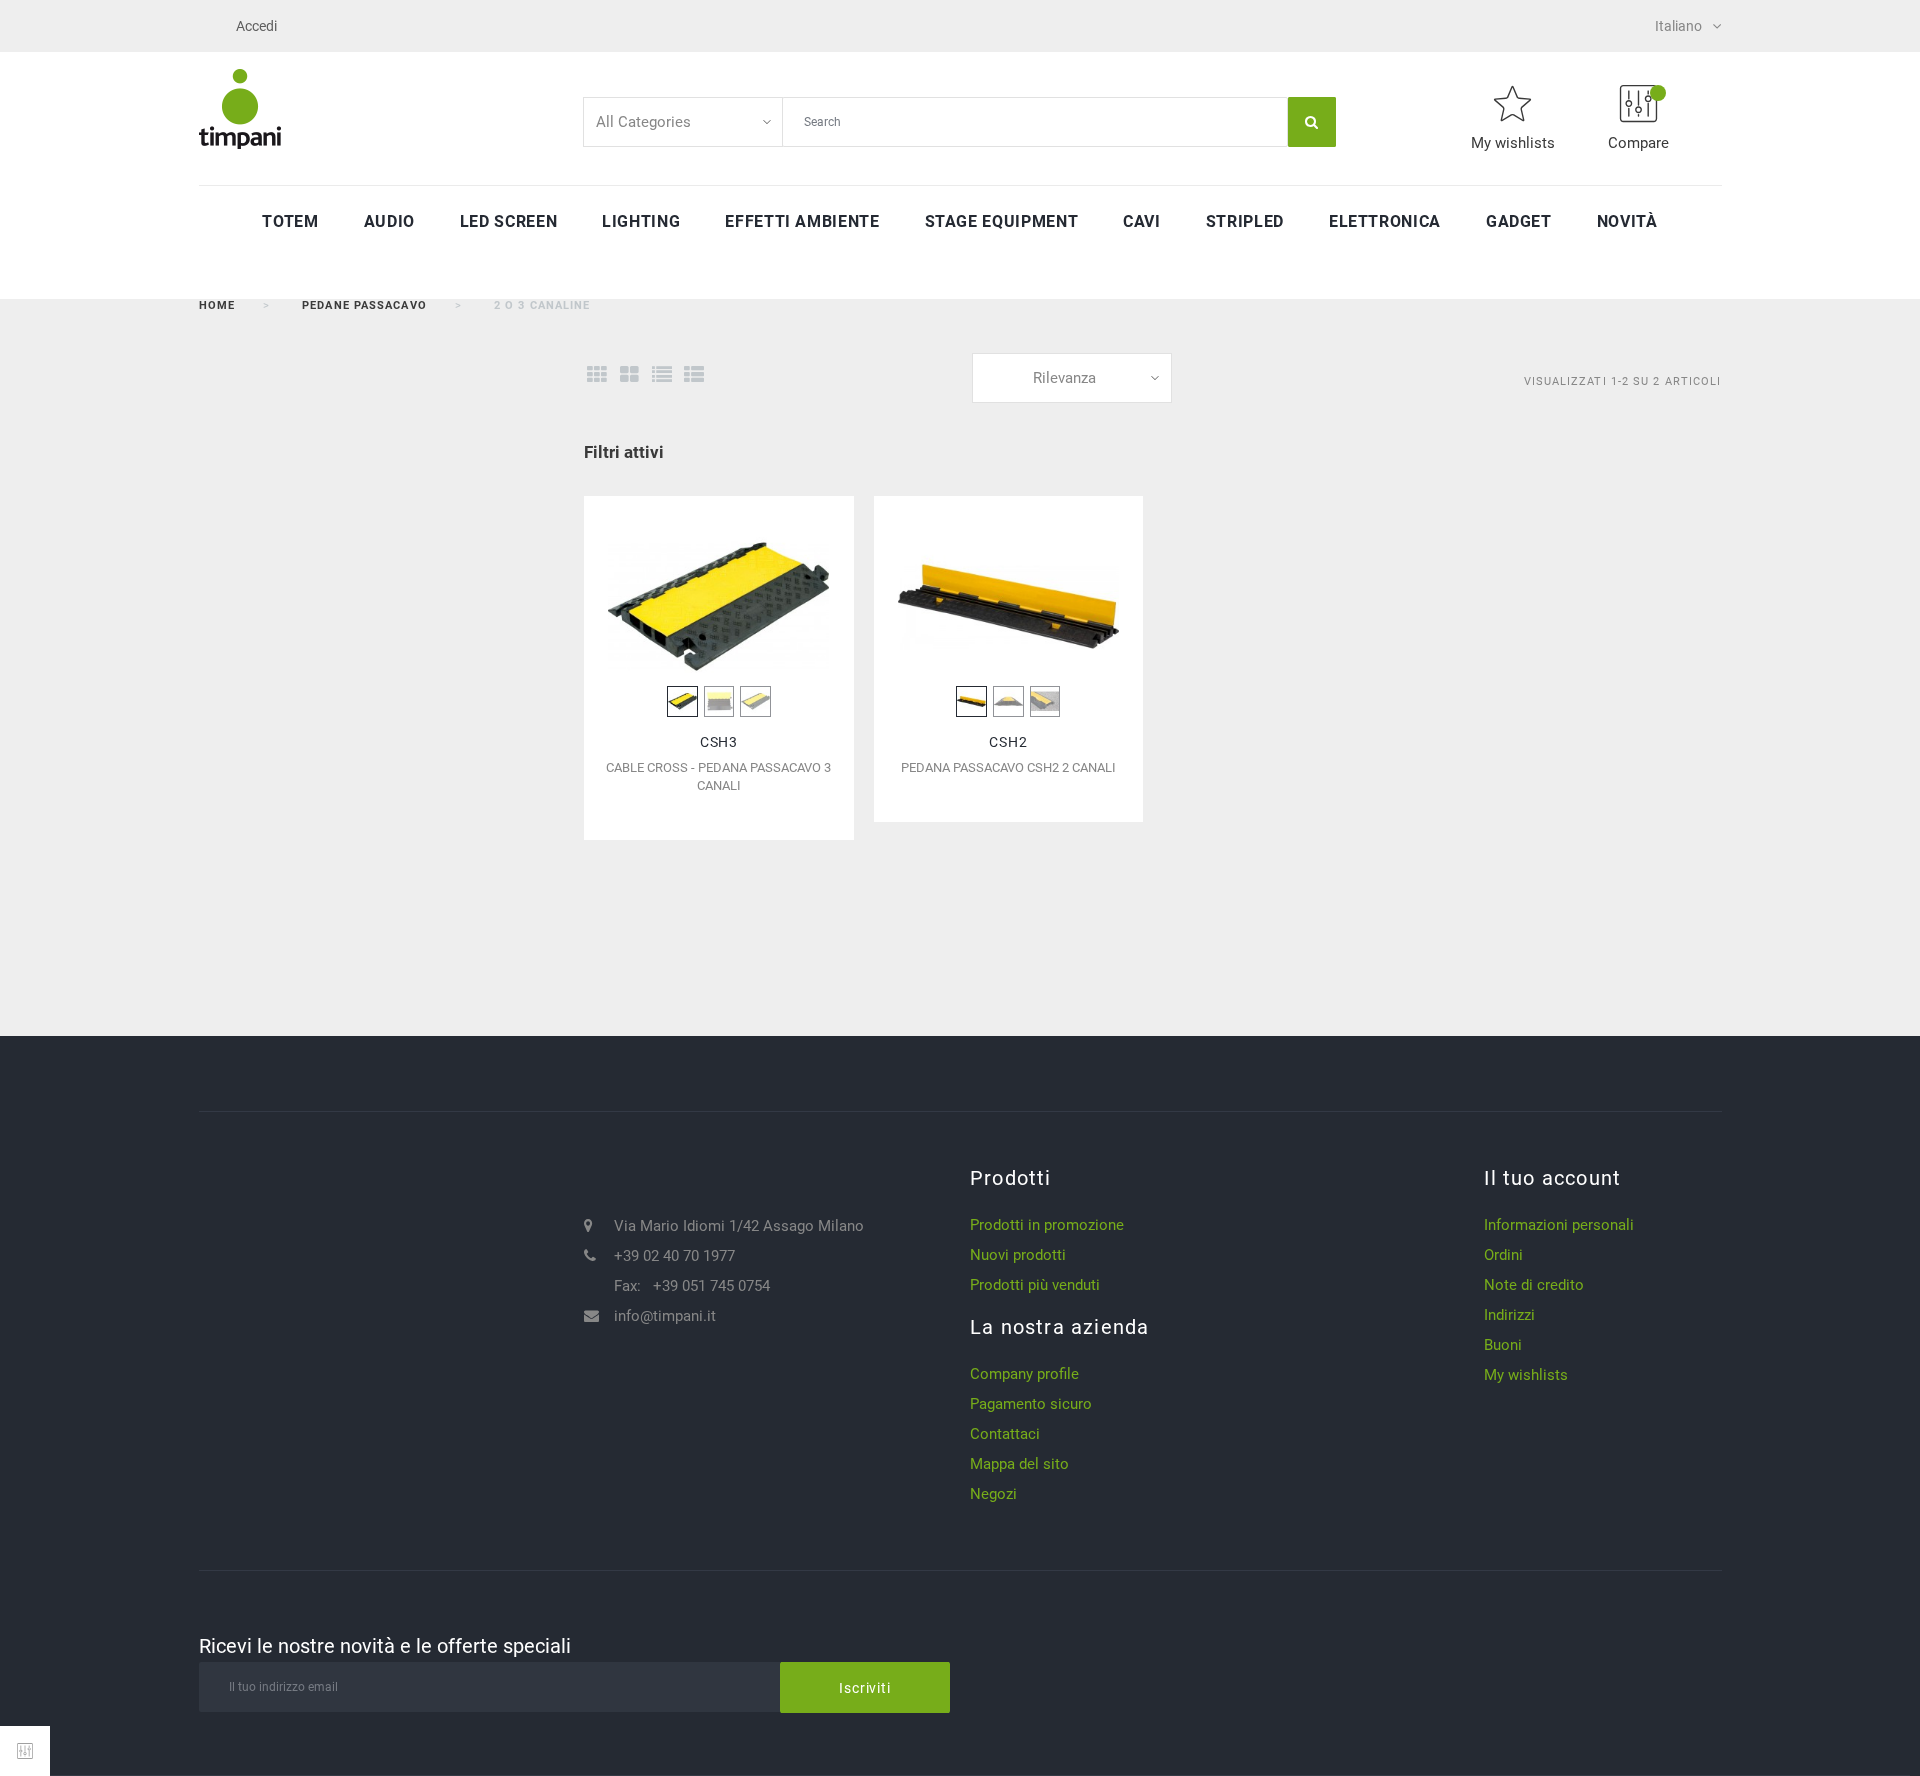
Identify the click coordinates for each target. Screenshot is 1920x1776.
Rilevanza (1064, 378)
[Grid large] (629, 375)
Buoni (1503, 1345)
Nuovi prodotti (1018, 1255)
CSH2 (1008, 742)
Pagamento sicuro (1031, 1404)
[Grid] (596, 375)
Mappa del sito (1019, 1464)
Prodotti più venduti (1035, 1285)
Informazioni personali (1559, 1225)
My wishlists (1526, 1375)
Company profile (1024, 1374)
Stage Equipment (1002, 221)
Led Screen (508, 221)
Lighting (641, 221)
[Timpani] (240, 108)
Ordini (1503, 1255)
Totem (290, 221)
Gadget (1519, 221)
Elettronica (1385, 221)
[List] (661, 375)
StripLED (1245, 221)
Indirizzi (1509, 1315)
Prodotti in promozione (1047, 1225)
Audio (389, 221)
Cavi (1142, 221)
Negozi (993, 1494)
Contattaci (1005, 1434)
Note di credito (1534, 1285)
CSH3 (719, 742)
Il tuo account (1552, 1178)
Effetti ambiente (802, 221)
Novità (1627, 221)
